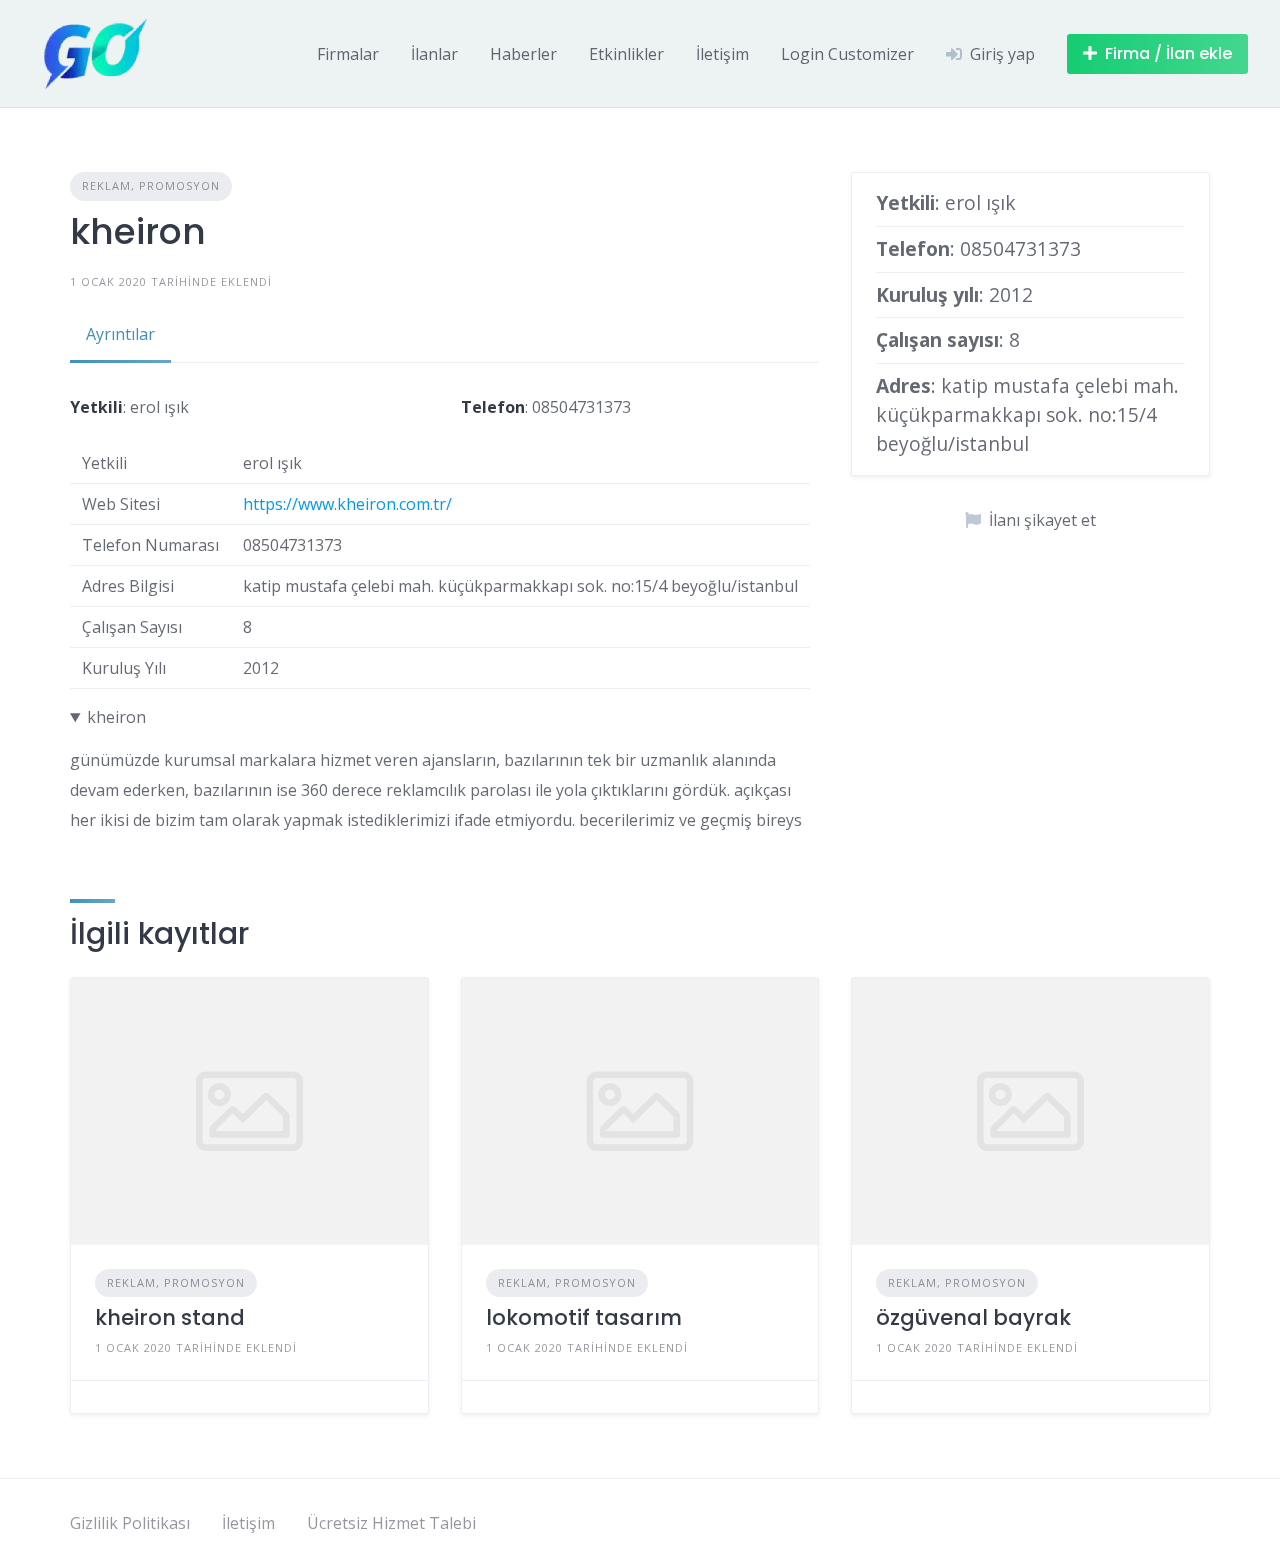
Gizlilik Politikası (130, 1523)
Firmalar (348, 54)
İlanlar (434, 54)
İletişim (722, 54)
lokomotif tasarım (584, 1317)
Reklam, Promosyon (151, 185)
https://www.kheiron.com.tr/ (347, 504)
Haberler (523, 54)
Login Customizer (847, 54)
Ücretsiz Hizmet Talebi (391, 1523)
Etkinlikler (626, 54)
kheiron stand (170, 1317)
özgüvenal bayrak (973, 1317)
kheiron (116, 717)
